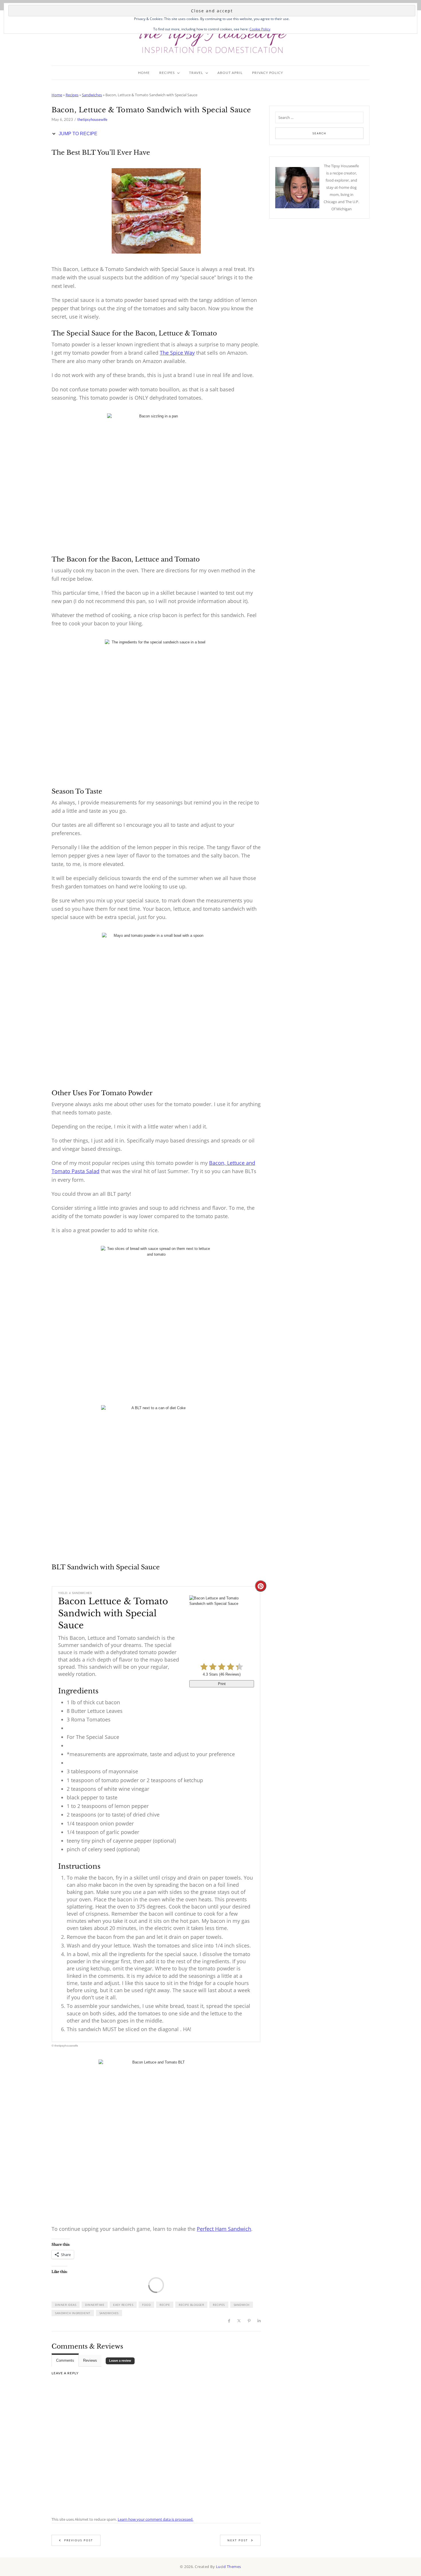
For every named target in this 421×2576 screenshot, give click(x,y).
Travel (196, 73)
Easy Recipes (123, 2305)
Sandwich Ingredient (73, 2313)
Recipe (165, 2305)
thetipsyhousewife (92, 119)
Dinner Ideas (66, 2305)
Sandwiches (92, 95)
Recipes (167, 73)
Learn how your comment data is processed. (156, 2519)
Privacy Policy (268, 73)
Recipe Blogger (191, 2305)
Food (146, 2305)
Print (222, 1684)
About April (230, 73)
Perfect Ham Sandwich (224, 2229)
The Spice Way (177, 353)
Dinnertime (95, 2305)
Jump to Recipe (77, 134)
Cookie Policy (260, 29)
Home (144, 73)
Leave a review (120, 2361)
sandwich (242, 2305)
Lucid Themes (229, 2567)
